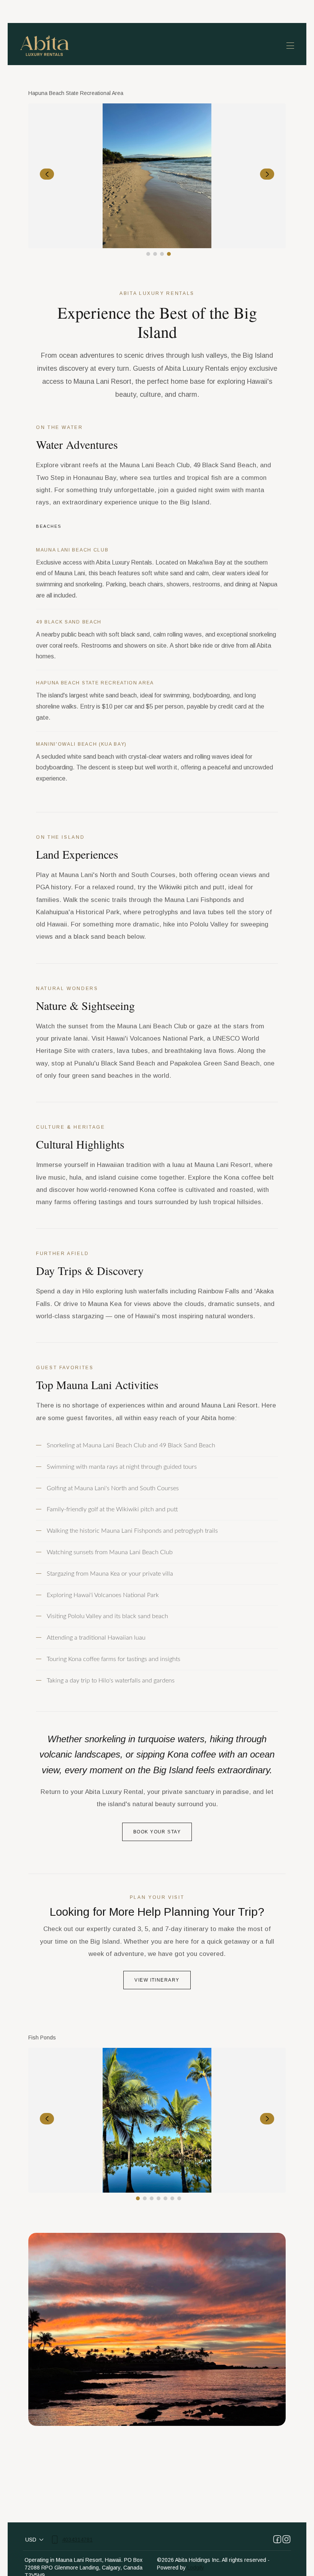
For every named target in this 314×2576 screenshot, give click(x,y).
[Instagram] (286, 2540)
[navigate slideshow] (47, 174)
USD (31, 2540)
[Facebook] (277, 2540)
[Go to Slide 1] (148, 254)
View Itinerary (157, 1980)
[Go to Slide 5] (165, 2198)
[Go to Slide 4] (169, 254)
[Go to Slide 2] (155, 254)
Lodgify (196, 2568)
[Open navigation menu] (290, 46)
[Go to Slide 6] (172, 2198)
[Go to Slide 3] (162, 254)
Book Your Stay (157, 1832)
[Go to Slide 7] (179, 2198)
